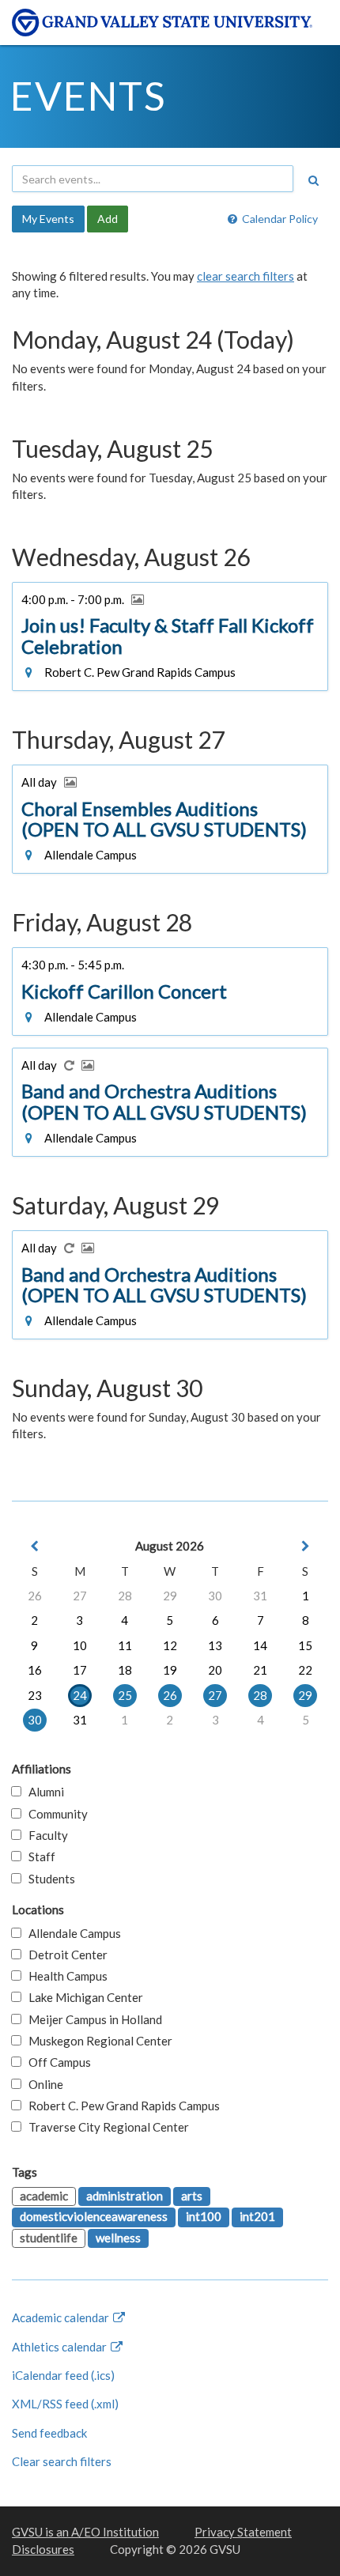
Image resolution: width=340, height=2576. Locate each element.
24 (80, 1695)
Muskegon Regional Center (97, 2041)
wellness (118, 2238)
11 (125, 1645)
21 (260, 1670)
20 (215, 1670)
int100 (204, 2216)
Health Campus (64, 1976)
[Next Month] (305, 1546)
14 (260, 1645)
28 (125, 1596)
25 (125, 1695)
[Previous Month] (35, 1546)
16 (35, 1670)
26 (35, 1596)
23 (35, 1695)
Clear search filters (62, 2461)
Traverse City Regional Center (105, 2127)
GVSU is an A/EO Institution (85, 2532)
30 (215, 1596)
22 (305, 1670)
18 (125, 1670)
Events (88, 96)
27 (80, 1596)
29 (170, 1596)
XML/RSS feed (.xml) (65, 2404)
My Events (48, 219)
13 (215, 1645)
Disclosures (43, 2549)
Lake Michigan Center (82, 1997)
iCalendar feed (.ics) (63, 2375)
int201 (257, 2216)
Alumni (43, 1792)
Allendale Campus (71, 1933)
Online (42, 2084)
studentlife (49, 2238)
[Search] (313, 180)
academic (44, 2196)
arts (192, 2196)
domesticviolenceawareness (94, 2216)
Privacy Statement (243, 2532)
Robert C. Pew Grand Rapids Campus (121, 2106)
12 (170, 1645)
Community (55, 1814)
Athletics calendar (60, 2347)
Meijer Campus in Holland (92, 2019)
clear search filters (246, 276)
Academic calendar (62, 2317)
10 (80, 1645)
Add (108, 219)
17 (80, 1670)
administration (125, 2196)
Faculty (45, 1835)
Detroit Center (64, 1955)
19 (170, 1670)
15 (305, 1645)
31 (260, 1596)
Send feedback (49, 2433)
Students (48, 1879)
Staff (38, 1856)
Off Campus (56, 2062)
